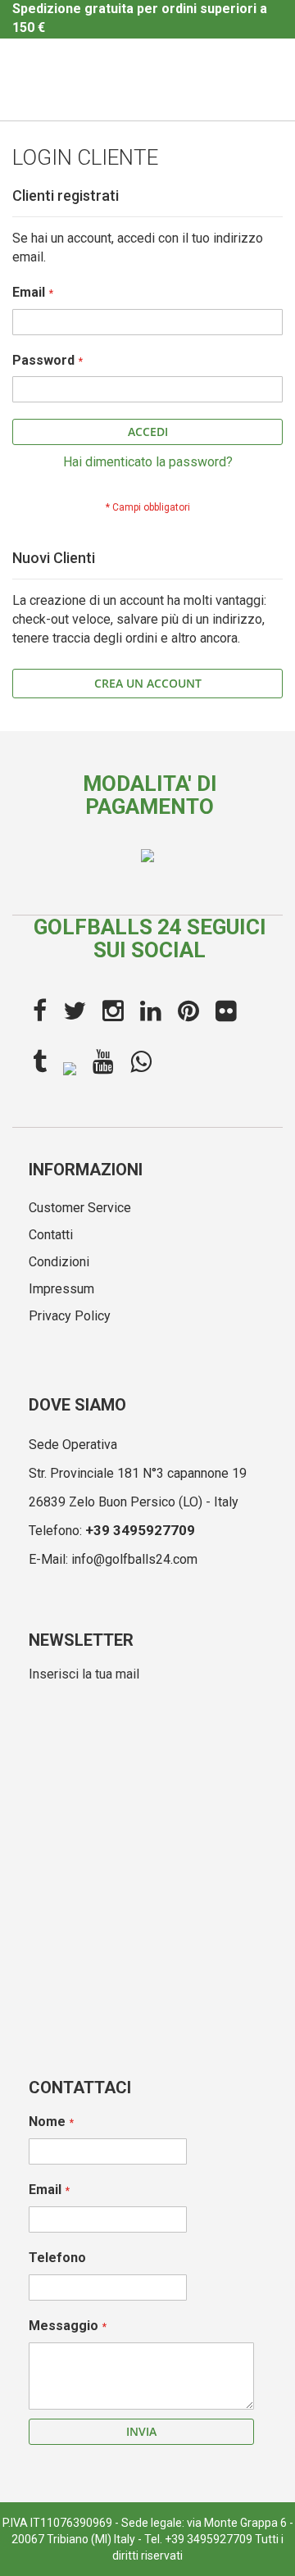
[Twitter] (75, 1011)
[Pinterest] (188, 1011)
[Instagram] (113, 1011)
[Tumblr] (40, 1062)
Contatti (51, 1235)
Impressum (61, 1289)
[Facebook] (40, 1011)
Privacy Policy (70, 1316)
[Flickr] (226, 1011)
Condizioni (59, 1262)
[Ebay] (70, 1067)
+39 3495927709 (140, 1530)
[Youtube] (103, 1062)
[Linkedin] (151, 1011)
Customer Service (80, 1208)
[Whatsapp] (141, 1062)
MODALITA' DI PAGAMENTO (150, 795)
